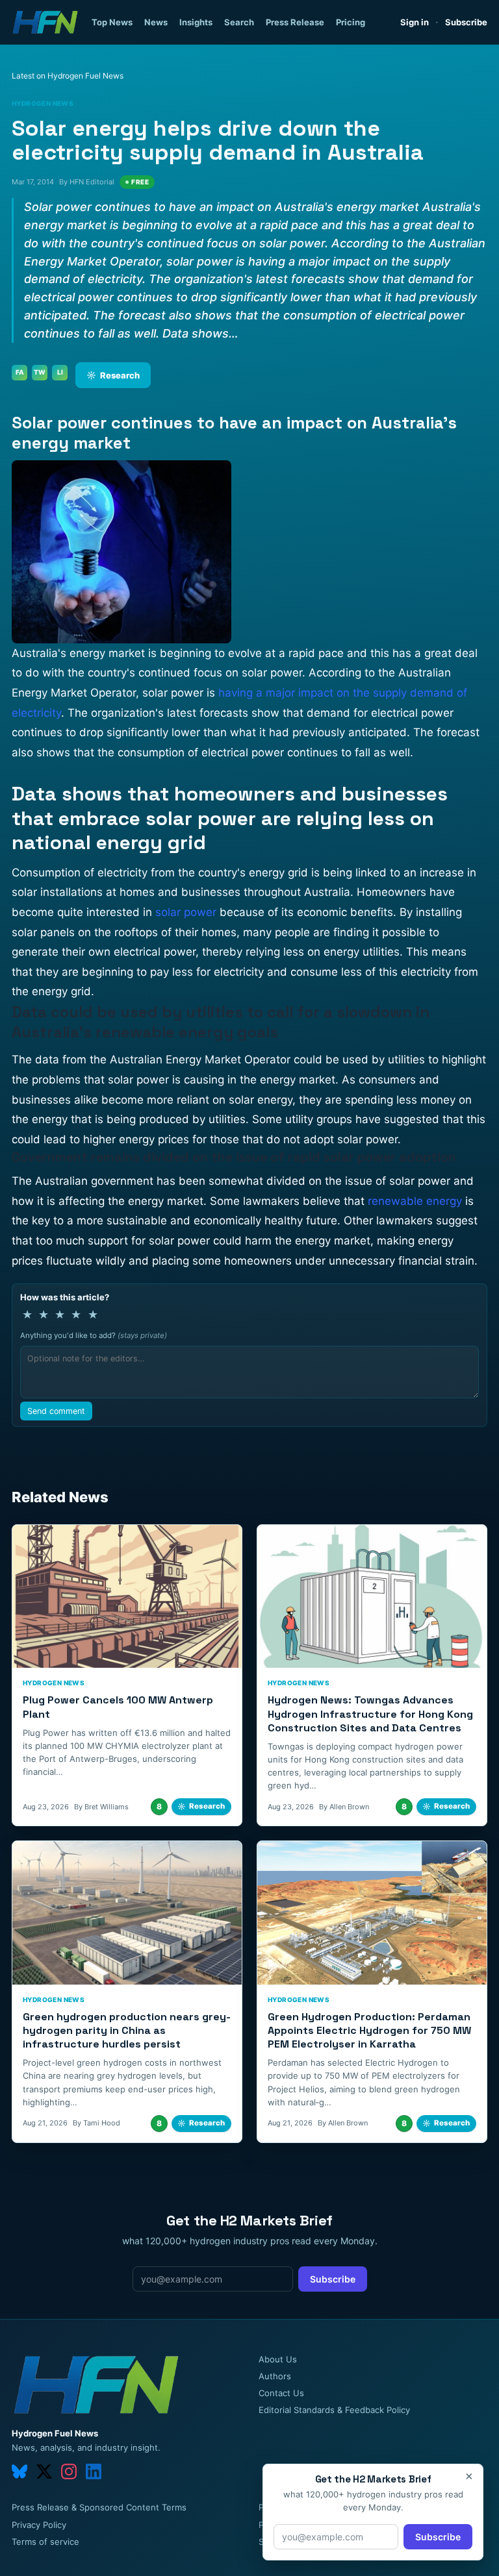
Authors (275, 2376)
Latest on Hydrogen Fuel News (68, 76)
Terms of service (45, 2542)
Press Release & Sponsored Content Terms (99, 2507)
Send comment (56, 1411)
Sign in (415, 22)
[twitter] (44, 2471)
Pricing (351, 22)
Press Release (295, 22)
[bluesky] (19, 2471)
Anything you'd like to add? (94, 1335)
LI (60, 372)
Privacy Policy (39, 2525)
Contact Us (281, 2393)
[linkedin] (94, 2471)
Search (239, 22)
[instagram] (69, 2471)
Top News (112, 22)
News (156, 22)
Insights (196, 22)
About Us (278, 2359)
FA (20, 372)
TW (40, 372)
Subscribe (466, 22)
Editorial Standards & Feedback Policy (334, 2410)
